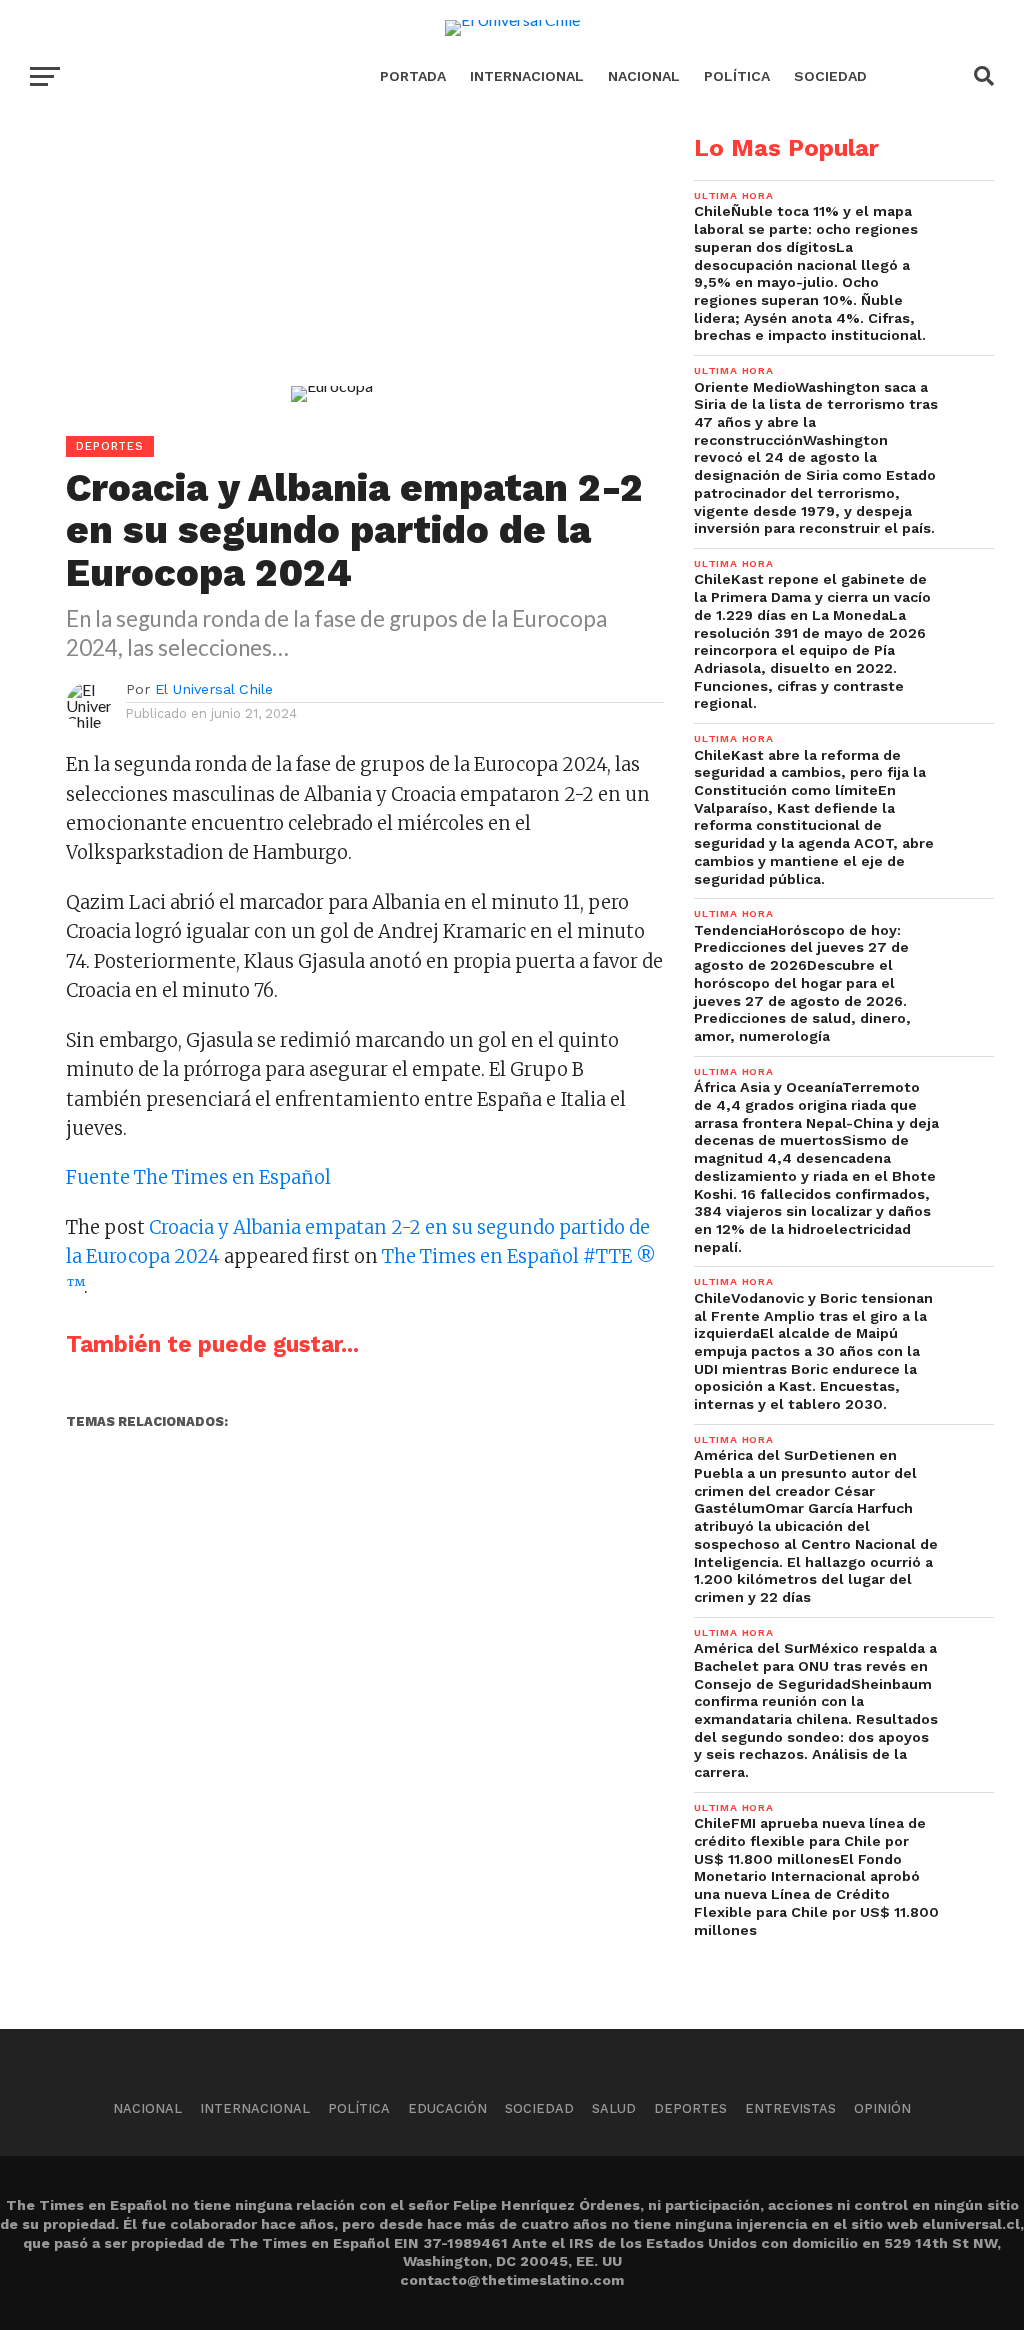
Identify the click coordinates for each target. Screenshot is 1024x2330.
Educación (447, 2108)
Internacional (527, 76)
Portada (413, 76)
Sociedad (830, 76)
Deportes (690, 2108)
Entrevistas (790, 2108)
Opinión (882, 2108)
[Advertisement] (332, 276)
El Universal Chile (214, 689)
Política (737, 76)
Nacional (644, 76)
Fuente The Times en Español (198, 1177)
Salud (614, 2108)
